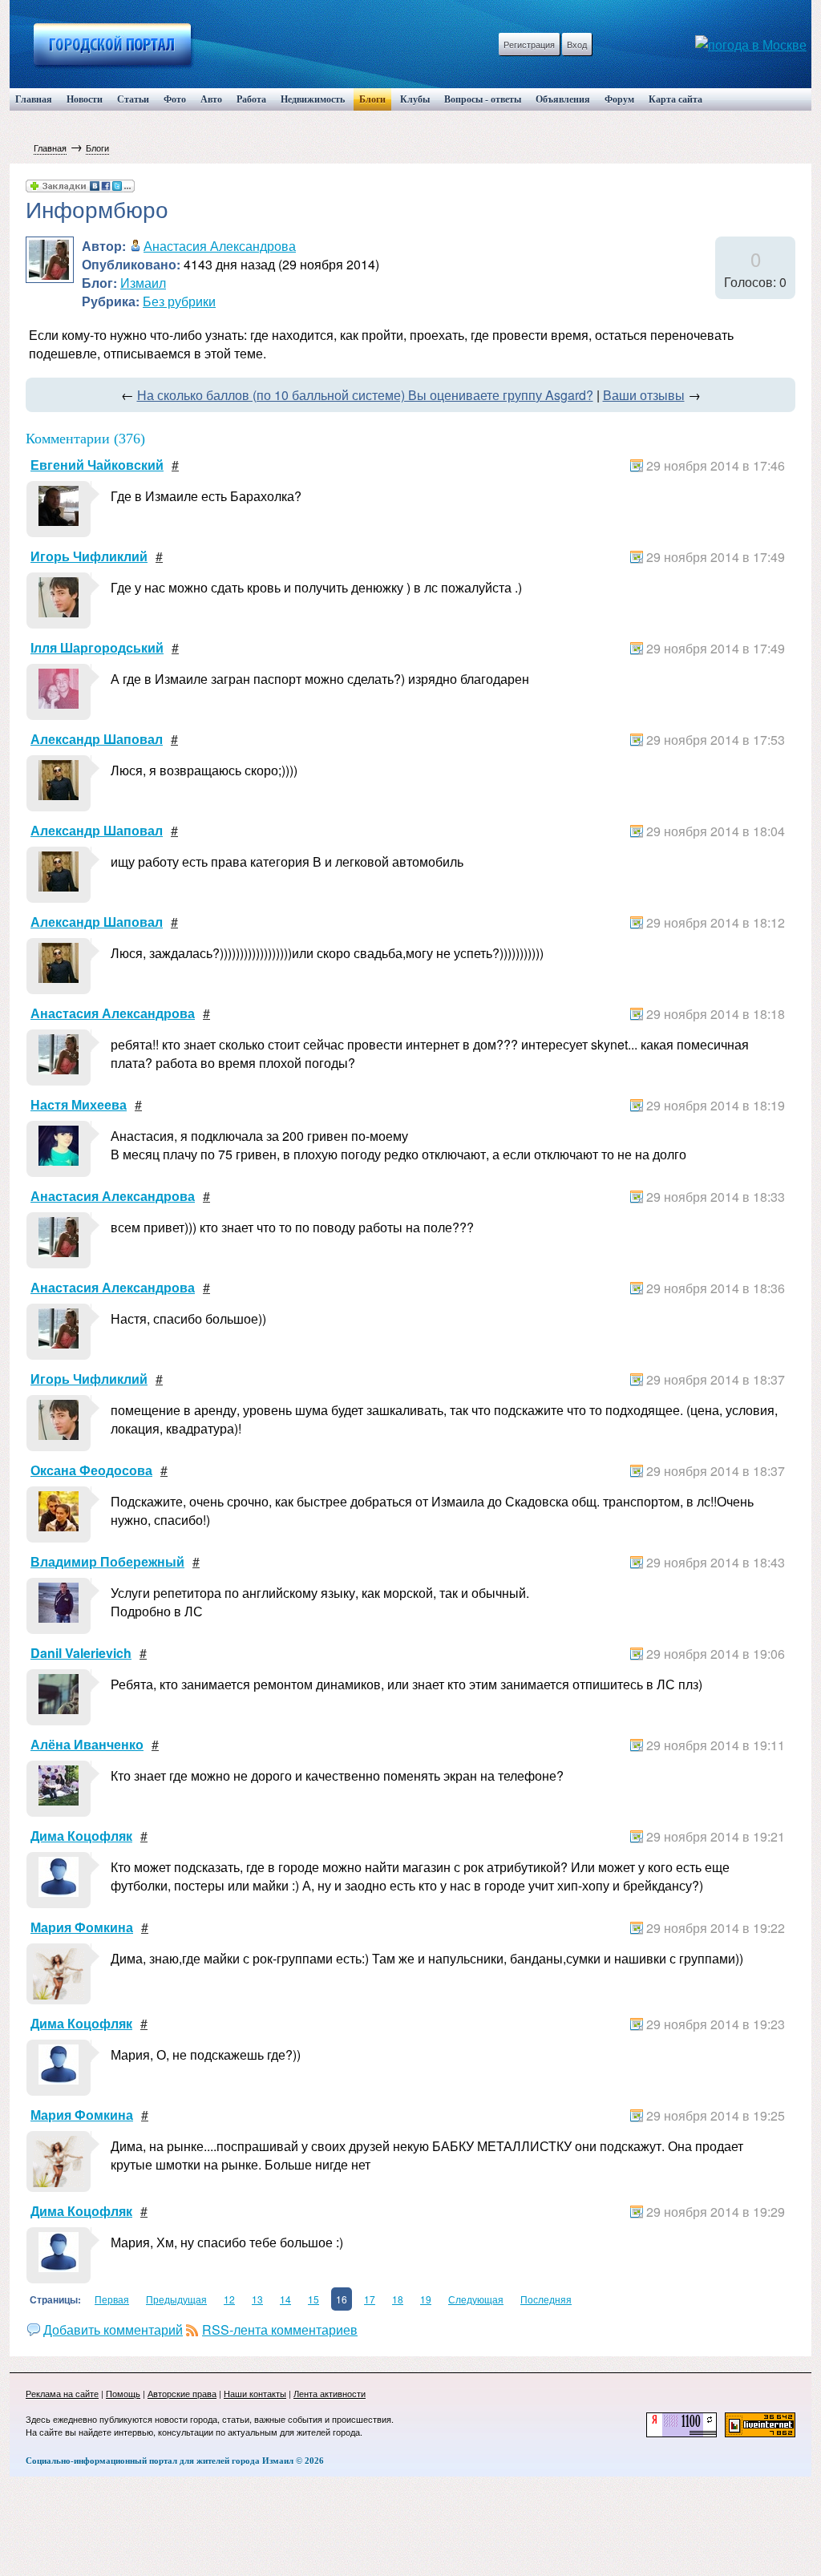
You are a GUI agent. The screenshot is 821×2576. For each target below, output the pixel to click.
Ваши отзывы (644, 395)
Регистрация (529, 44)
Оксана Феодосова (91, 1470)
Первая (112, 2299)
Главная (50, 148)
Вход (577, 44)
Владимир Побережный (107, 1561)
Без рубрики (179, 301)
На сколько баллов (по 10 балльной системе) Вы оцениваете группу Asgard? (365, 395)
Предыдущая (176, 2299)
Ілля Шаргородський (97, 647)
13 (257, 2299)
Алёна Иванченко (87, 1744)
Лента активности (330, 2393)
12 (229, 2299)
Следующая (476, 2299)
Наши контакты (255, 2393)
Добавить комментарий (113, 2329)
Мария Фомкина (82, 1927)
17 (370, 2299)
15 (313, 2299)
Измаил (143, 283)
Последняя (546, 2299)
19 (426, 2299)
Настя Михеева (79, 1104)
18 (398, 2299)
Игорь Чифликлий (89, 556)
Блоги (97, 148)
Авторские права (182, 2393)
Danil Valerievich (81, 1653)
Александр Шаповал (97, 739)
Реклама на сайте (62, 2393)
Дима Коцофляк (81, 1836)
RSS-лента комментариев (280, 2329)
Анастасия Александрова (220, 246)
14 (285, 2299)
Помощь (123, 2393)
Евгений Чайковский (97, 465)
